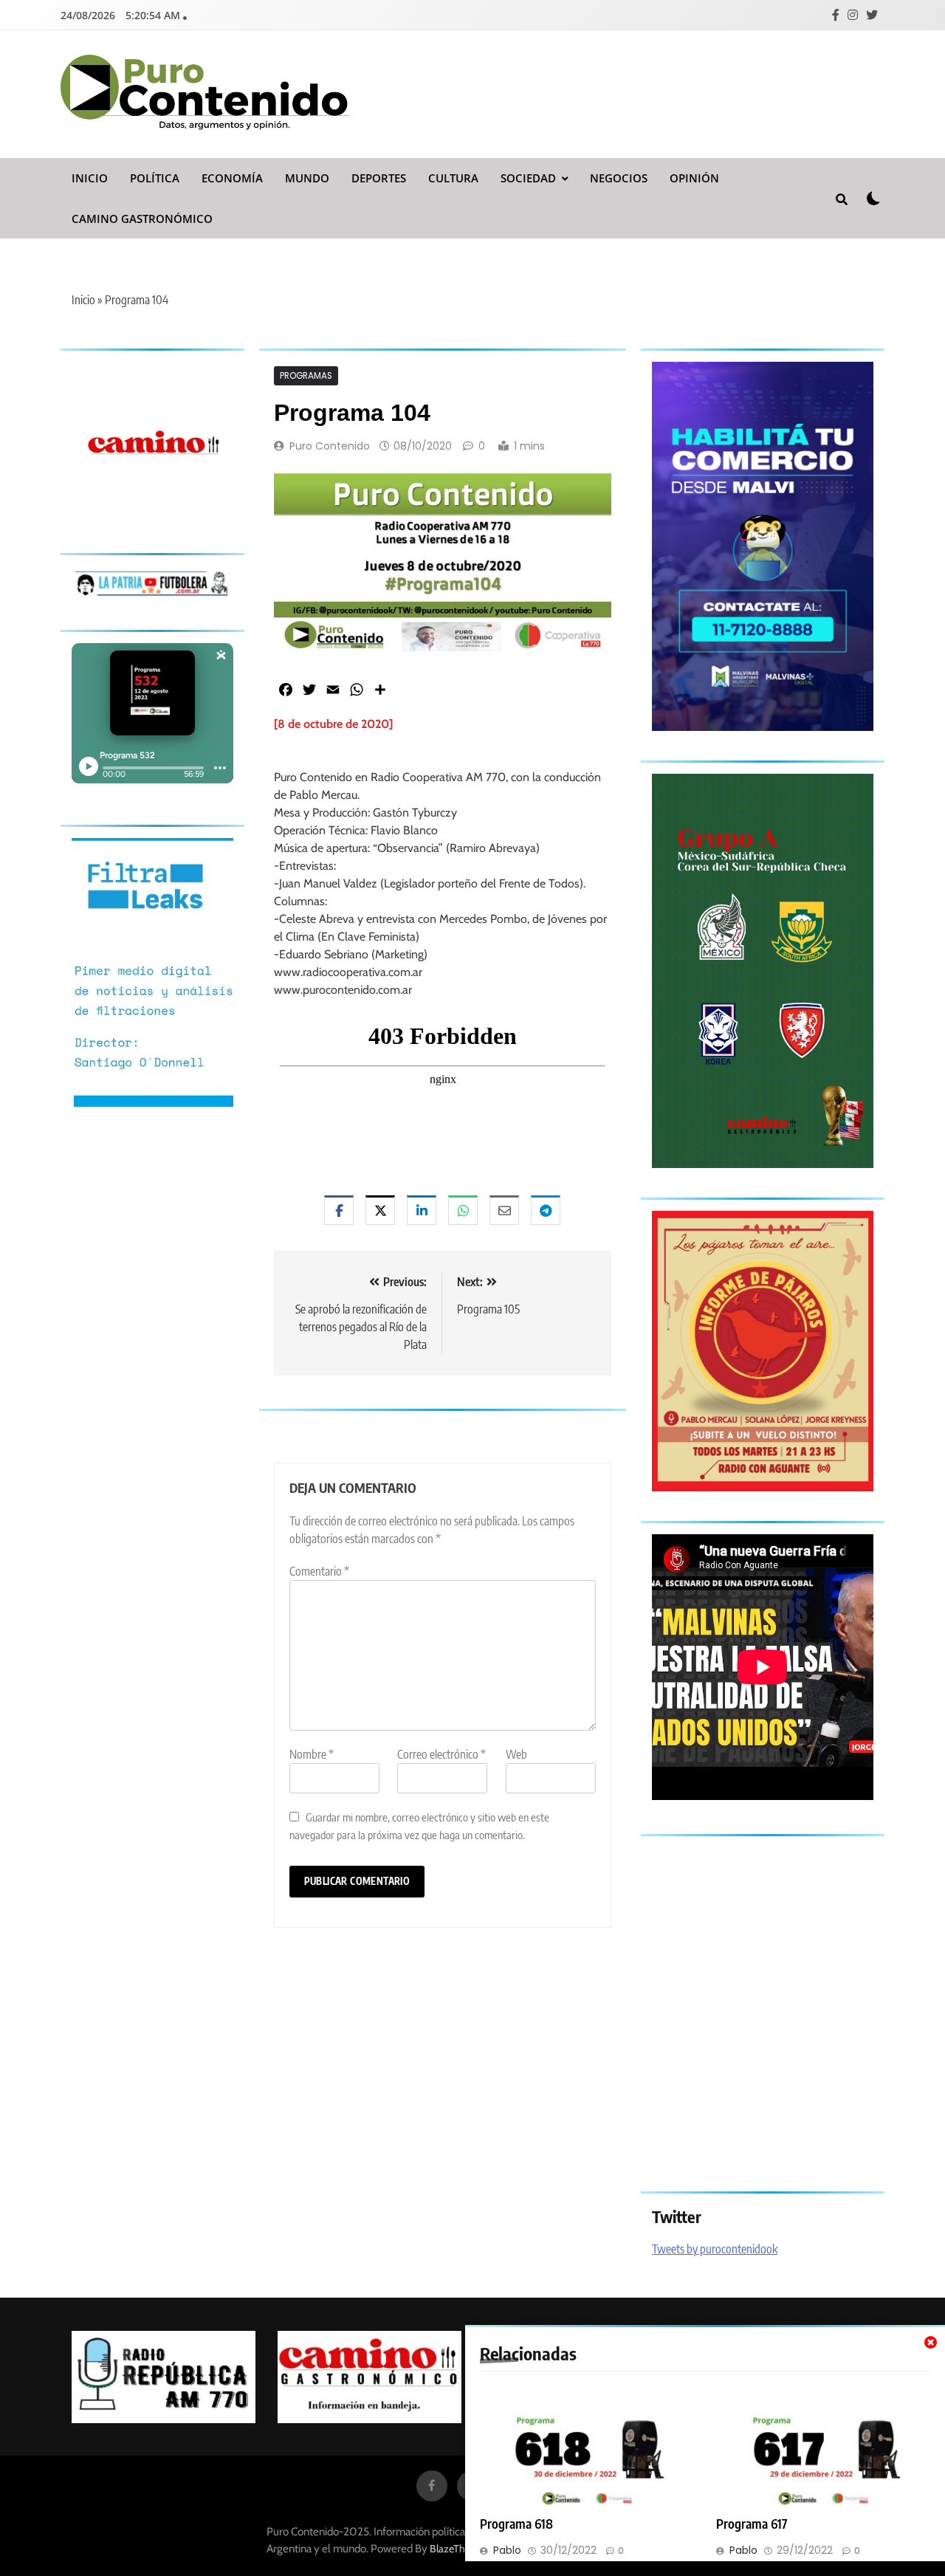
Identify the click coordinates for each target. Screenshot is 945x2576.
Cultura (453, 178)
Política (155, 178)
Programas (306, 376)
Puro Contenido (330, 446)
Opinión (694, 178)
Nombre (312, 1754)
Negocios (619, 178)
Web (516, 1754)
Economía (232, 178)
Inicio (90, 178)
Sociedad (528, 178)
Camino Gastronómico (142, 219)
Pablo (507, 2550)
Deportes (379, 178)
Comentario (319, 1571)
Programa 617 (752, 2524)
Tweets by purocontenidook (715, 2249)
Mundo (307, 178)
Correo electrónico (441, 1754)
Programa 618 (516, 2524)
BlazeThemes (460, 2549)
